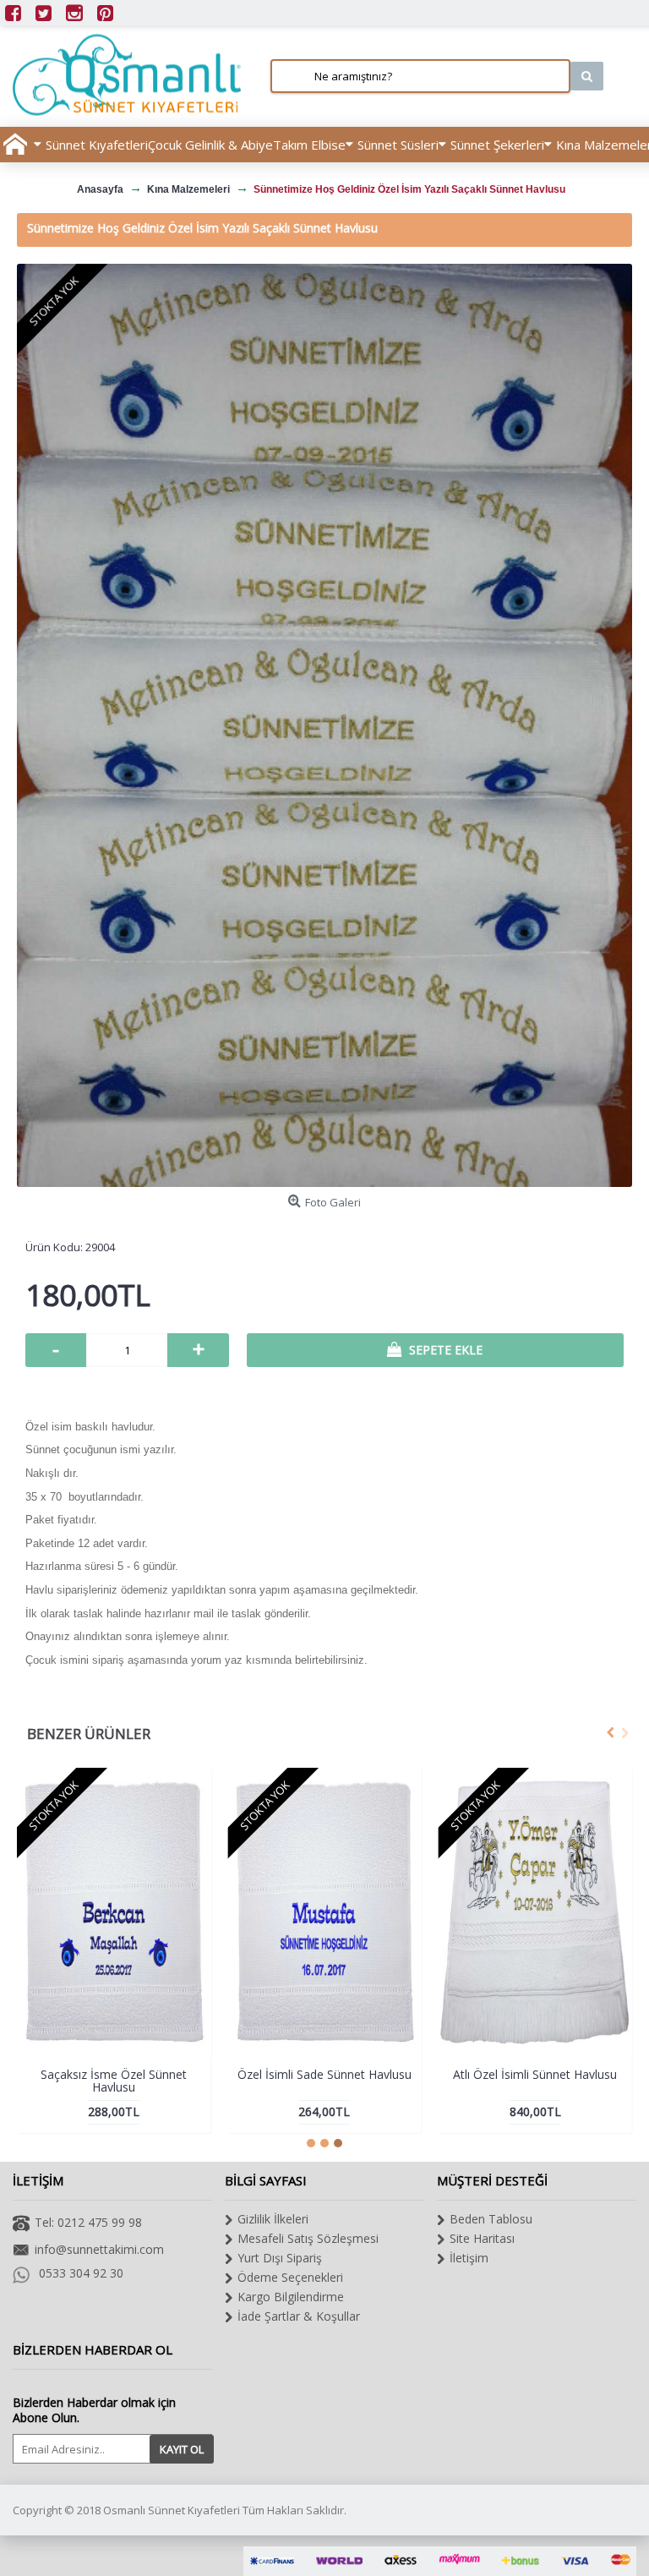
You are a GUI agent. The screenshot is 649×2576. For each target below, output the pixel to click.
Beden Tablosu (491, 2219)
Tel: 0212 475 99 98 (88, 2222)
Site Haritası (482, 2238)
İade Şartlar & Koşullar (299, 2316)
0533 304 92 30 (81, 2273)
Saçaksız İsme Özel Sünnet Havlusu (114, 2081)
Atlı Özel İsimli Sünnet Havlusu (535, 2074)
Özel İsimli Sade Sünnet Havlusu (324, 2074)
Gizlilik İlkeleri (273, 2219)
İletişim (469, 2258)
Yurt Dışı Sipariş (280, 2258)
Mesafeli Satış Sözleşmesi (308, 2238)
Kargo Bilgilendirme (291, 2297)
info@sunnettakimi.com (99, 2249)
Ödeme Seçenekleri (290, 2277)
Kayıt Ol (182, 2449)
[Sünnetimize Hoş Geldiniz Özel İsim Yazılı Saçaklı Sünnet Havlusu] (324, 725)
